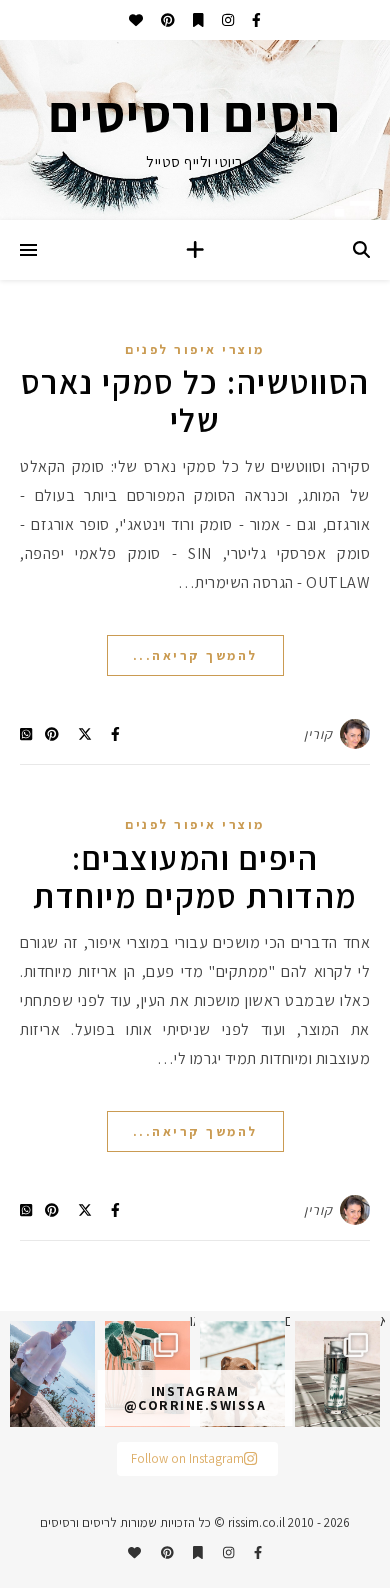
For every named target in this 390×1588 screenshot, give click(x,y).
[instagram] (226, 20)
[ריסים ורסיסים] (195, 130)
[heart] (136, 20)
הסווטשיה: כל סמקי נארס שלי (195, 400)
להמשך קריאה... (195, 655)
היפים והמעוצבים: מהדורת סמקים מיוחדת (195, 876)
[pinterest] (166, 20)
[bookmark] (197, 20)
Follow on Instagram (187, 1458)
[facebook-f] (255, 20)
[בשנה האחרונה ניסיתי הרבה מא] (337, 1374)
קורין (318, 734)
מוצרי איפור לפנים (195, 349)
